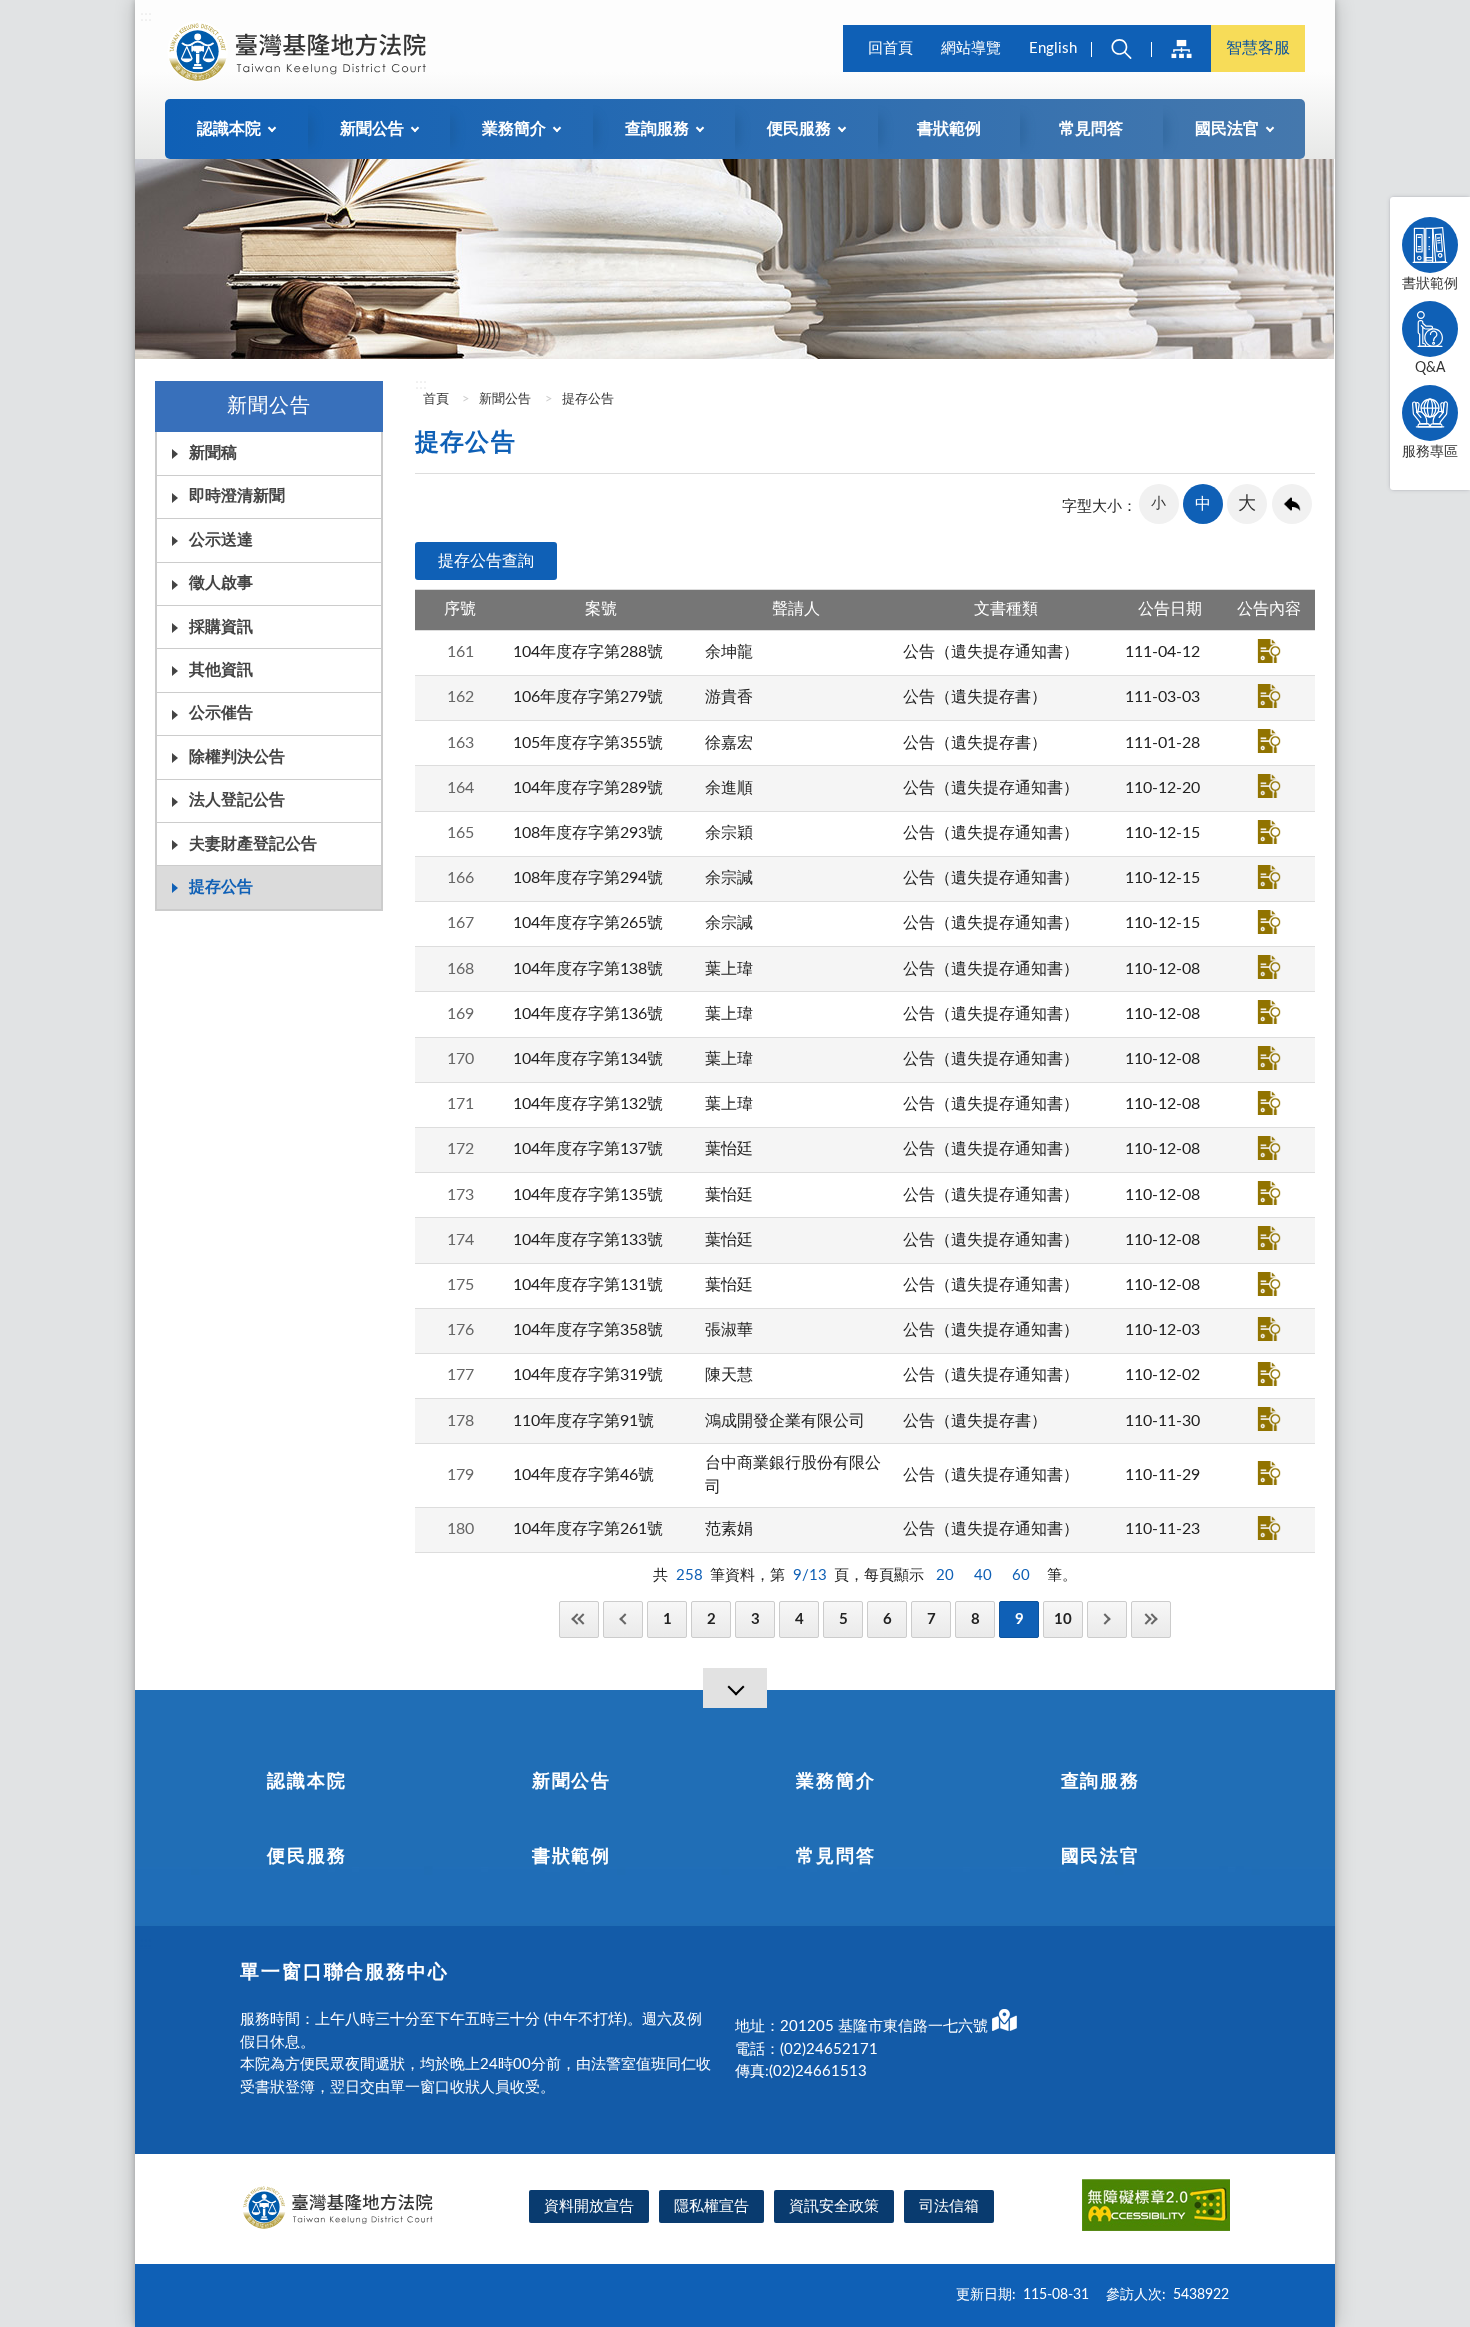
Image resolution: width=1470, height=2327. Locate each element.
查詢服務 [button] (657, 129)
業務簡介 (835, 1782)
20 (945, 1575)
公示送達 (221, 540)
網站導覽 (971, 48)
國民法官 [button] (1227, 129)
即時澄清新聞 (237, 496)
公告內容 (1269, 651)
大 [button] (1247, 504)
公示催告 (221, 713)
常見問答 (1091, 129)
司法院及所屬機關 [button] (1181, 48)
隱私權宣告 (711, 2206)
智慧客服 (1258, 48)
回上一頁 (1292, 504)
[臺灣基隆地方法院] (301, 52)
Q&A (1430, 368)
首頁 (434, 399)
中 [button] (1203, 504)
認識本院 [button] (229, 129)
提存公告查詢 (486, 561)
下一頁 (1107, 1619)
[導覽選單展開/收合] (735, 1688)
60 (1021, 1575)
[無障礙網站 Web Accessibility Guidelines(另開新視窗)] (1156, 2208)
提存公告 (221, 887)
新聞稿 (213, 453)
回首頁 (890, 48)
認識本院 (306, 1782)
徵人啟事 (221, 583)
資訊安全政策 (834, 2206)
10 (1063, 1619)
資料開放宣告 (589, 2206)
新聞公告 (505, 399)
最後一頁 (1151, 1619)
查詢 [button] (1121, 48)
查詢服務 (1100, 1782)
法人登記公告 (237, 800)
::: (146, 16)
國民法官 (1100, 1857)
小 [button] (1158, 503)
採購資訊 (221, 627)
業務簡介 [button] (514, 129)
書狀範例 (949, 129)
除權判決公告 (237, 757)
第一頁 (579, 1619)
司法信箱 (949, 2206)
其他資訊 (221, 670)
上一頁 (623, 1619)
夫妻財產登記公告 (253, 844)
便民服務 (306, 1857)
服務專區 (1430, 452)
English (1053, 48)
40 (983, 1575)
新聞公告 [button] (372, 129)
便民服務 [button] (799, 129)
